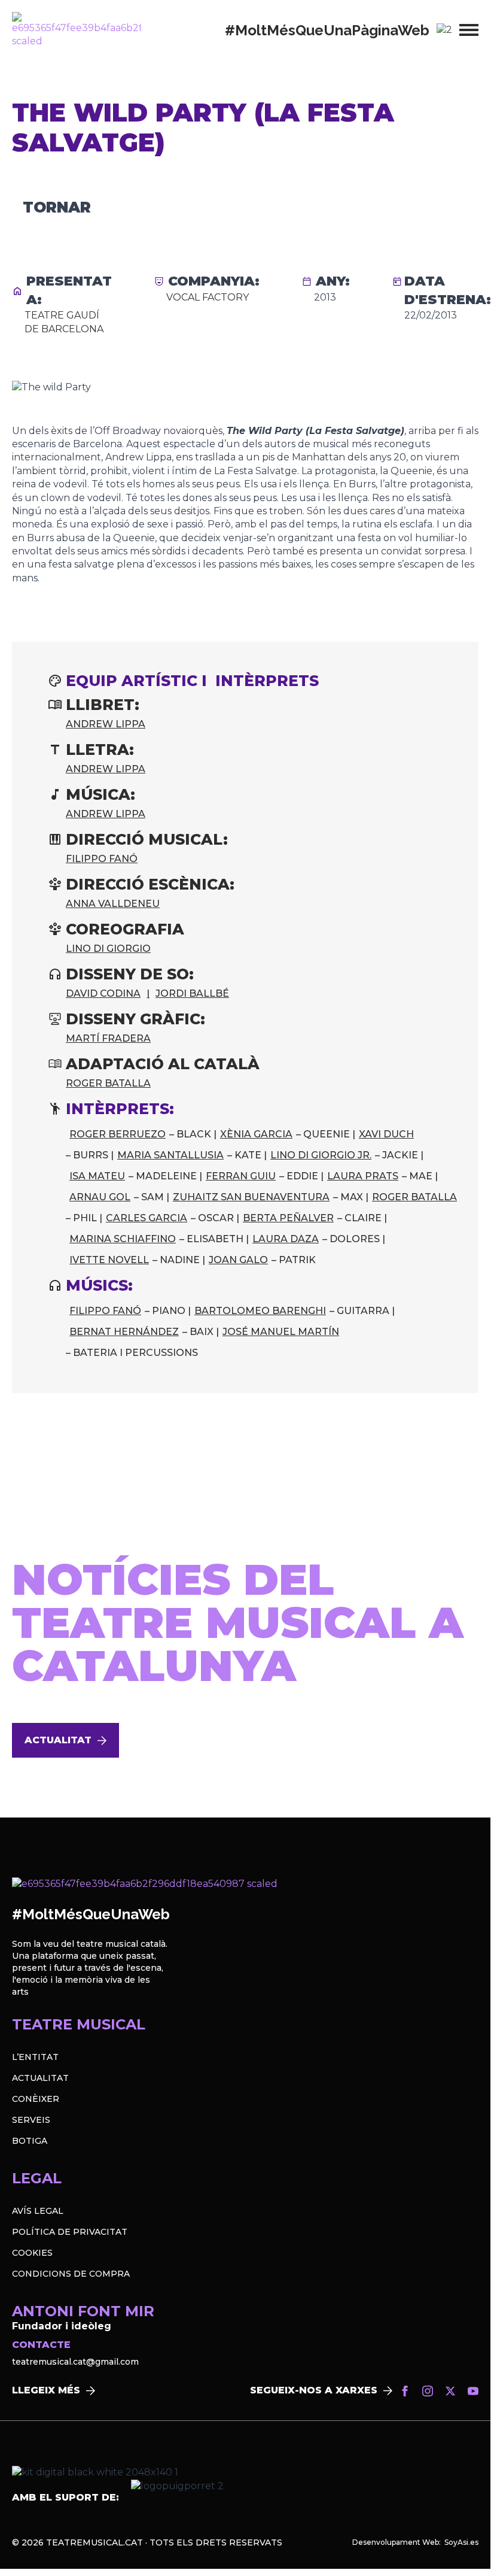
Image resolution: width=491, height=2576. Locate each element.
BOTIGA (30, 2141)
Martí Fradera (108, 1038)
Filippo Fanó (102, 859)
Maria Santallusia (170, 1155)
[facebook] (405, 2391)
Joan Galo (238, 1260)
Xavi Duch (386, 1134)
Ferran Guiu (241, 1176)
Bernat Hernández (124, 1332)
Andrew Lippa (106, 724)
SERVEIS (31, 2120)
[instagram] (428, 2391)
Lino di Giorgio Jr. (321, 1155)
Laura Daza (286, 1239)
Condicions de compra (71, 2274)
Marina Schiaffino (123, 1239)
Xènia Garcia (256, 1134)
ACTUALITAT (40, 2078)
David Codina (103, 993)
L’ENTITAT (35, 2057)
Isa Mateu (97, 1176)
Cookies (32, 2253)
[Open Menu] (469, 30)
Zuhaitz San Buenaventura (251, 1197)
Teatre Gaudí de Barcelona (64, 322)
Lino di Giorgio (108, 949)
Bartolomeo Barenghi (260, 1311)
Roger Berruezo (118, 1134)
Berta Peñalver (288, 1218)
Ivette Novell (109, 1260)
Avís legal (38, 2211)
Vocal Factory (208, 297)
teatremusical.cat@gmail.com (75, 2362)
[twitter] (450, 2391)
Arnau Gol (100, 1197)
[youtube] (473, 2391)
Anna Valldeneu (113, 904)
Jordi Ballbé (192, 993)
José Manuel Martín (281, 1332)
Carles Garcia (147, 1218)
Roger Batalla (108, 1083)
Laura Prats (363, 1176)
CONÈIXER (36, 2099)
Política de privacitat (70, 2232)
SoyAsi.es (461, 2542)
